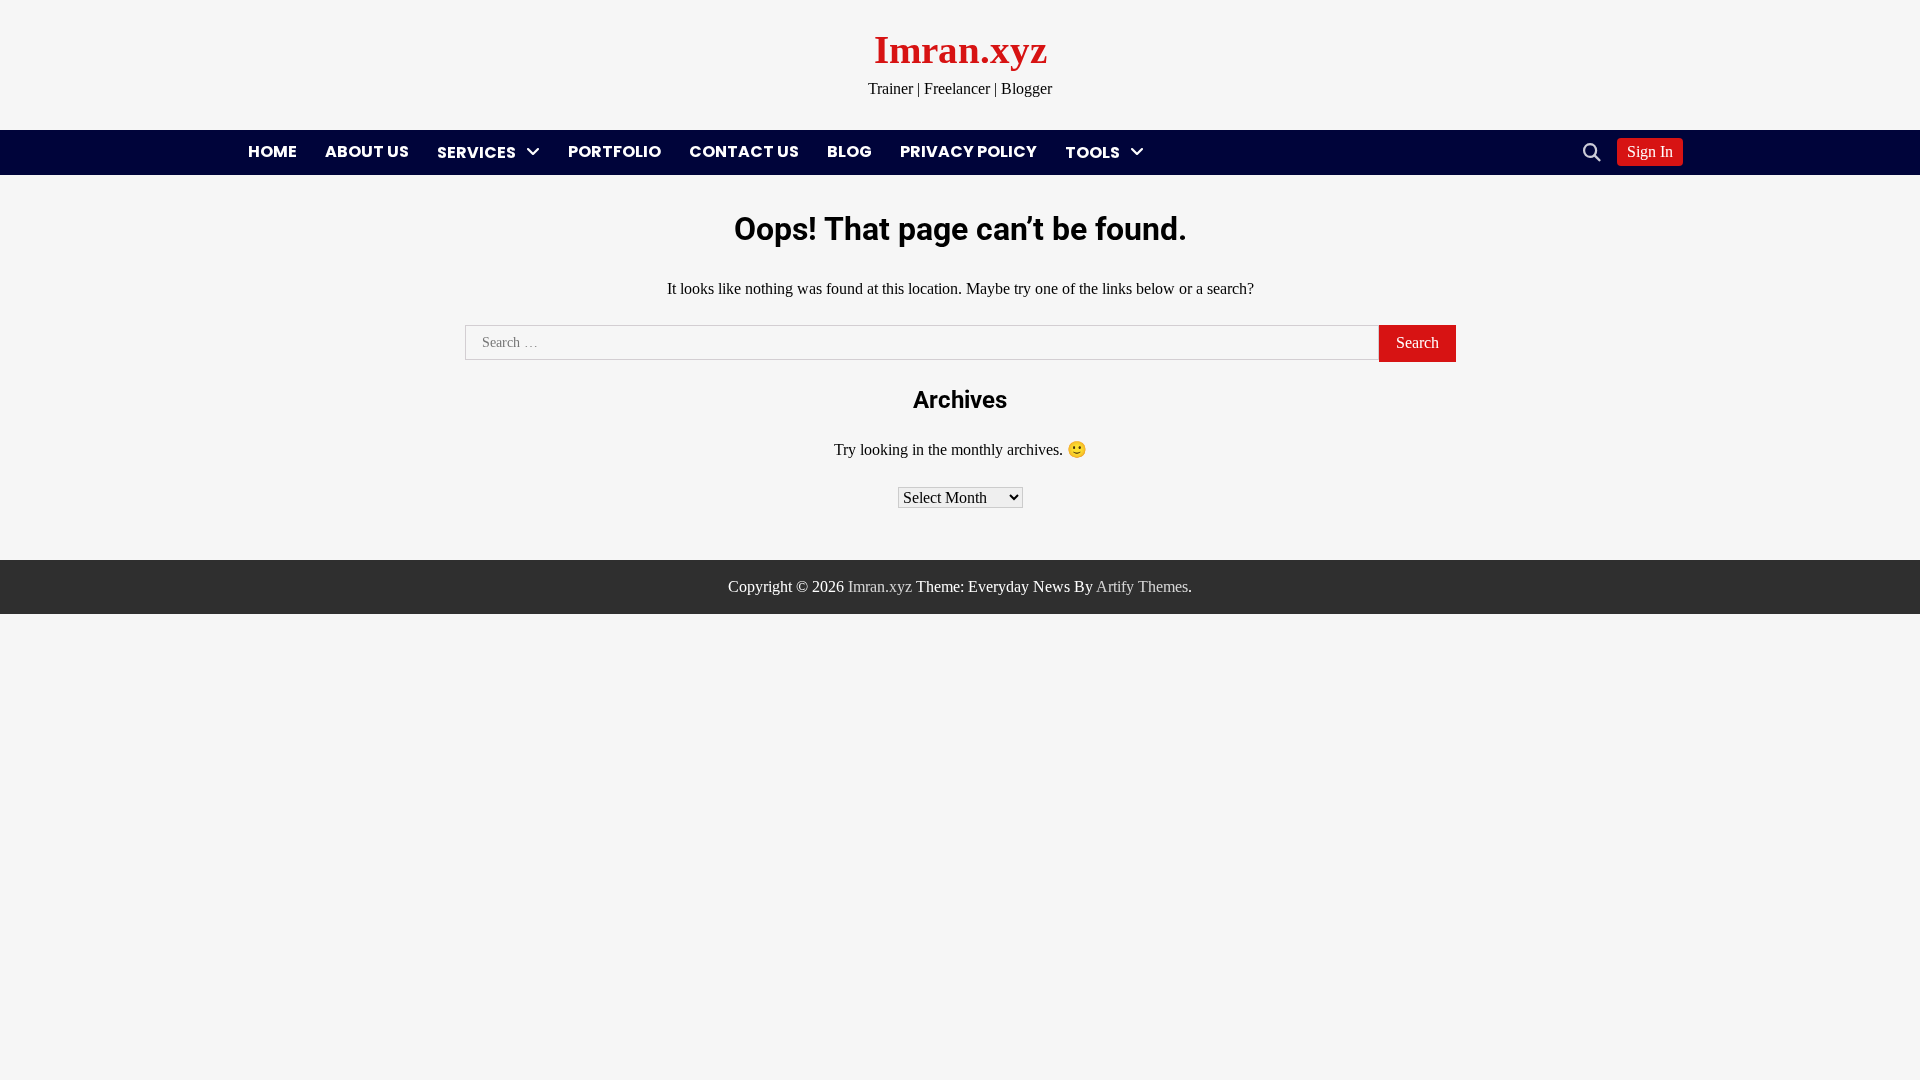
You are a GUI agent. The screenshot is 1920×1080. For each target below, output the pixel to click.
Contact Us (744, 151)
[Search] (1592, 152)
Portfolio (614, 151)
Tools (1092, 152)
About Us (367, 151)
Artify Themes (1142, 586)
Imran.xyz (960, 49)
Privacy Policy (968, 151)
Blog (849, 151)
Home (272, 151)
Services (476, 152)
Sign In (1650, 151)
